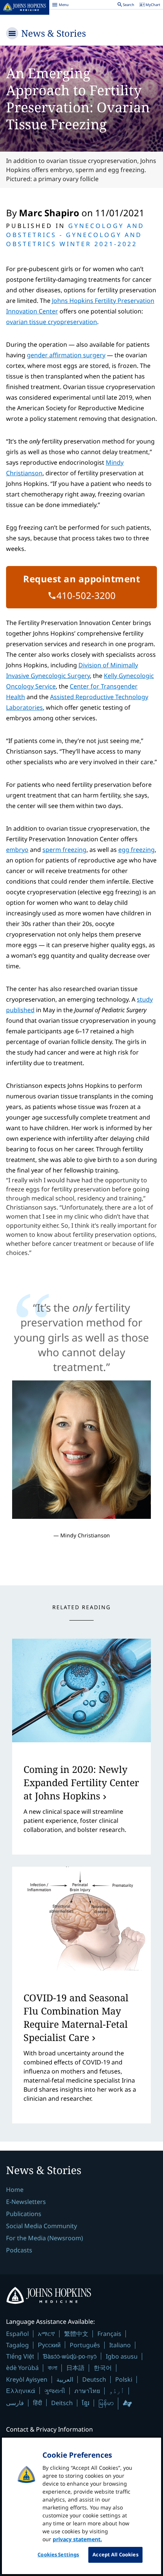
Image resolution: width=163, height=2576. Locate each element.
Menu (60, 6)
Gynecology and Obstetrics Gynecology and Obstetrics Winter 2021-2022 (75, 235)
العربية (65, 2379)
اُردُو (117, 2391)
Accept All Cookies (115, 2554)
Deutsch (94, 2379)
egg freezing (136, 850)
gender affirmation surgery (66, 355)
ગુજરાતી (55, 2391)
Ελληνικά (21, 2391)
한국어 (103, 2368)
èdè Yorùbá (22, 2368)
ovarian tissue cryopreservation (52, 322)
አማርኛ (46, 2334)
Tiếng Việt (20, 2356)
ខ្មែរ (86, 2403)
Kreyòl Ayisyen (27, 2379)
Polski (124, 2379)
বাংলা (53, 2368)
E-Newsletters (26, 2202)
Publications (24, 2214)
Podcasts (19, 2250)
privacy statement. (77, 2539)
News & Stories (54, 33)
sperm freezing (64, 850)
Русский (49, 2345)
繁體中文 (76, 2334)
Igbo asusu (122, 2356)
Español (17, 2334)
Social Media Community (42, 2226)
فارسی (15, 2403)
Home (15, 2190)
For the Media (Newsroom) (45, 2238)
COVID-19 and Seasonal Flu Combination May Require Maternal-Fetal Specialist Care (76, 2017)
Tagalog (17, 2345)
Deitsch (62, 2403)
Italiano (120, 2345)
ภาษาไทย (87, 2391)
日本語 (75, 2368)
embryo (17, 850)
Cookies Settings (58, 2554)
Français (109, 2334)
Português (85, 2345)
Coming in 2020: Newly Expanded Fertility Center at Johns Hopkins (81, 1782)
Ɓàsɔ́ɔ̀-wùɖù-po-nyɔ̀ (70, 2356)
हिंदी (38, 2403)
